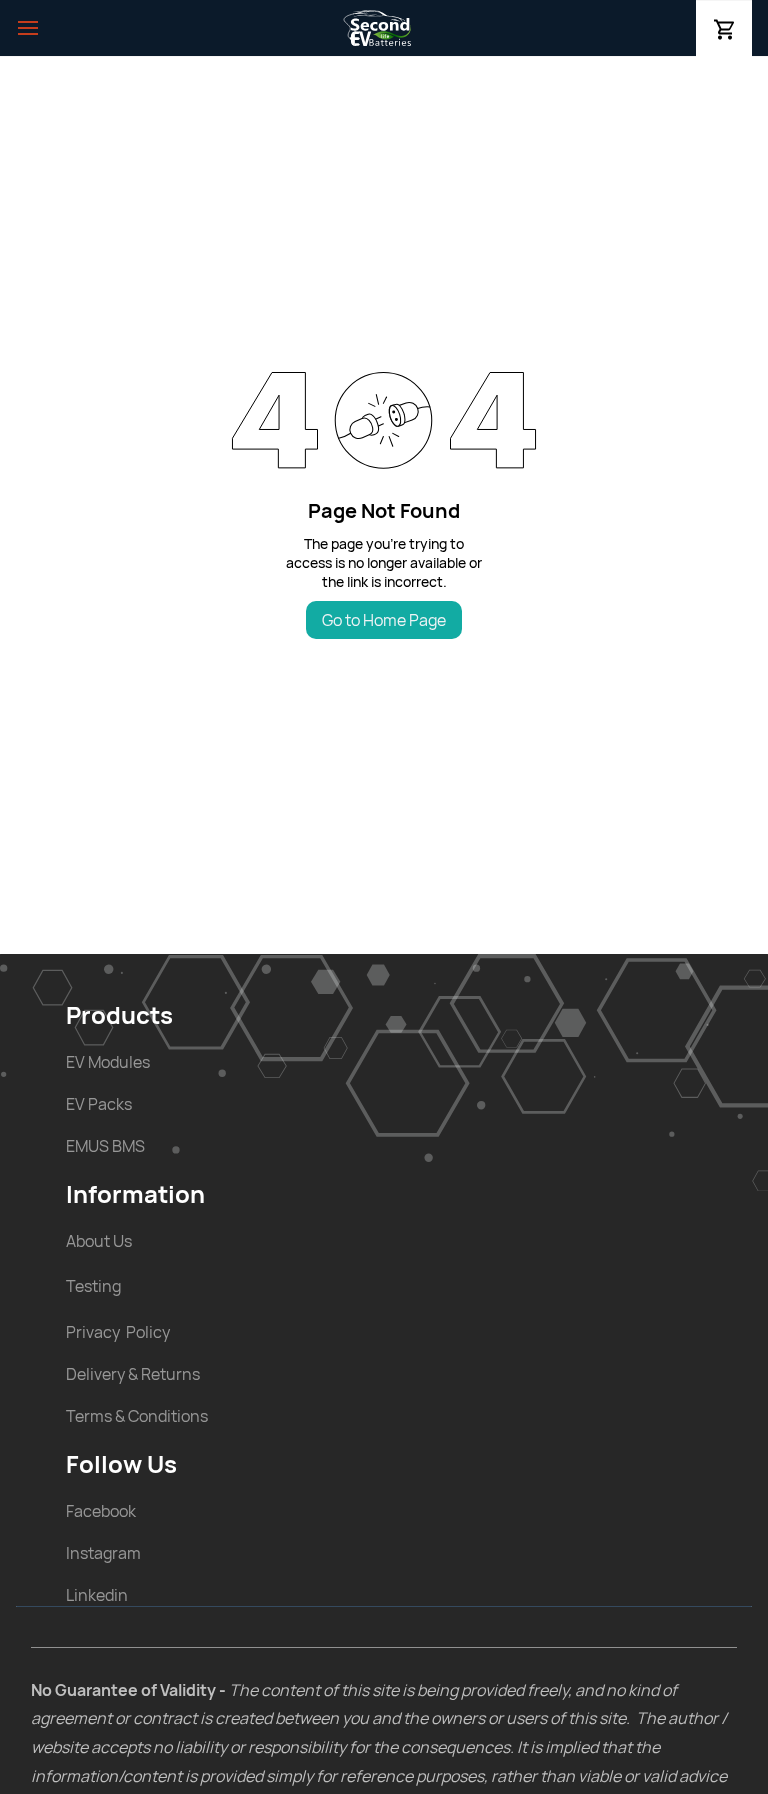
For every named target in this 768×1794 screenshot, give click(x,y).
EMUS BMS (105, 1146)
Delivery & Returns (133, 1374)
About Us (99, 1241)
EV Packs (99, 1104)
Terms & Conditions (137, 1416)
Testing (93, 1286)
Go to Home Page (384, 620)
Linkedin (97, 1595)
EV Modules (108, 1062)
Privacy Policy (118, 1332)
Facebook (101, 1511)
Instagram (103, 1553)
